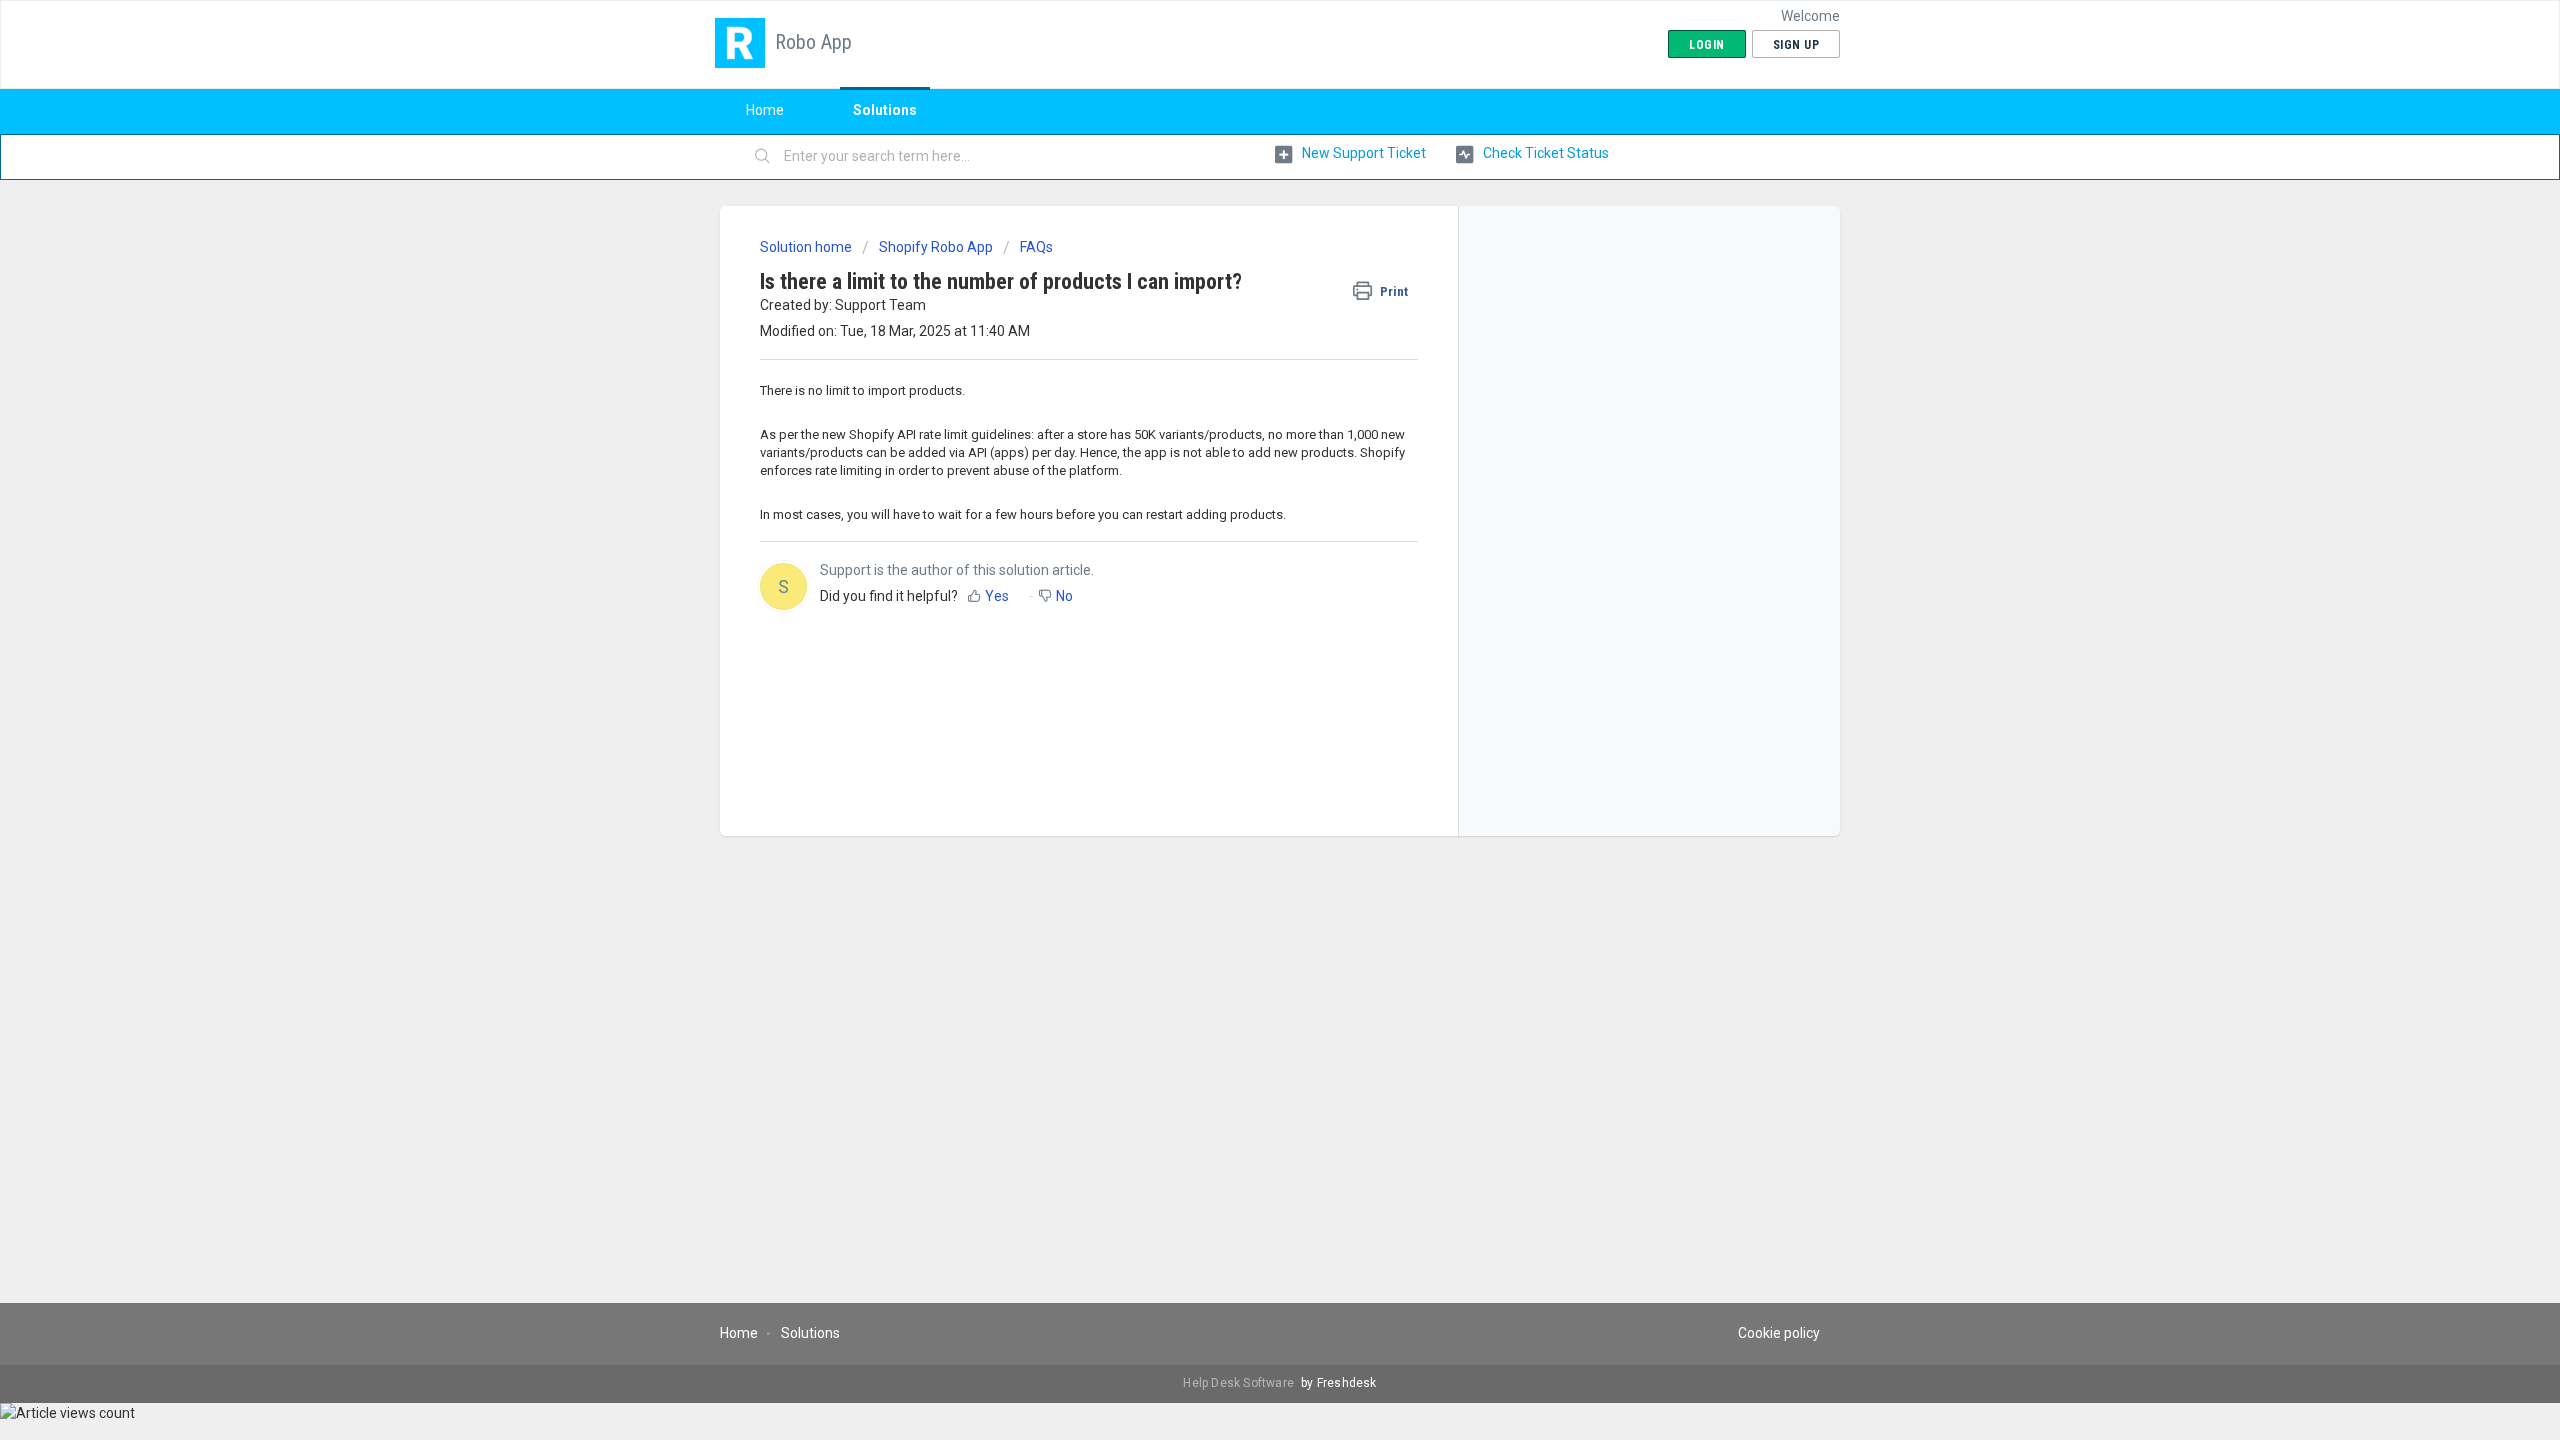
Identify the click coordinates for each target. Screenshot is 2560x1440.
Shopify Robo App (936, 247)
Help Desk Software (1240, 1383)
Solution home (807, 247)
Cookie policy (1779, 1333)
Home (765, 110)
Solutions (885, 110)
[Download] (1243, 464)
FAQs (1036, 247)
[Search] (763, 157)
